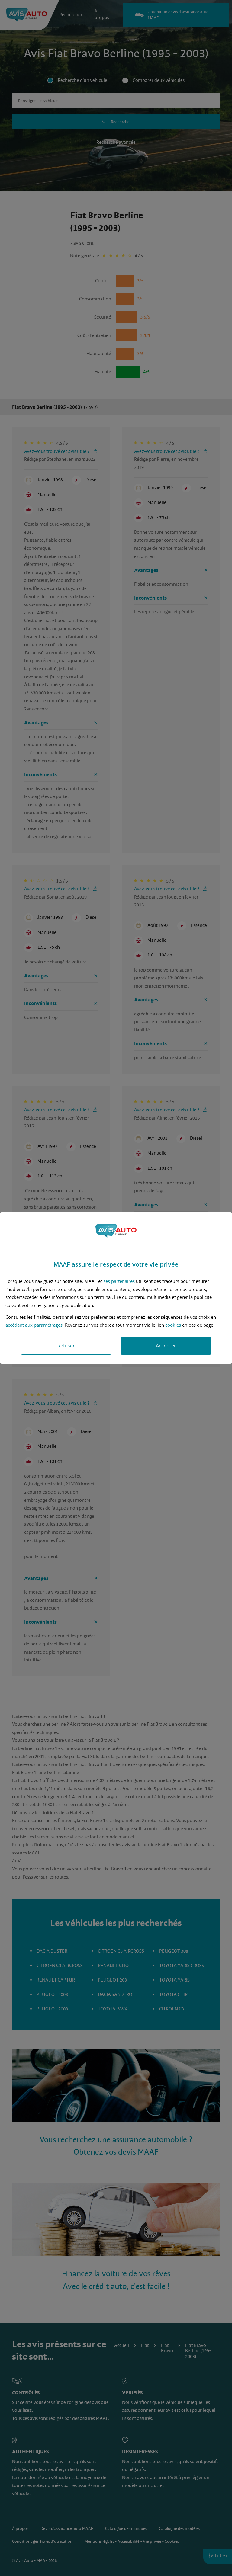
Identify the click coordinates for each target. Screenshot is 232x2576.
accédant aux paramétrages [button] (34, 1325)
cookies (173, 1325)
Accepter (166, 1346)
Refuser (66, 1346)
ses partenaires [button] (119, 1281)
